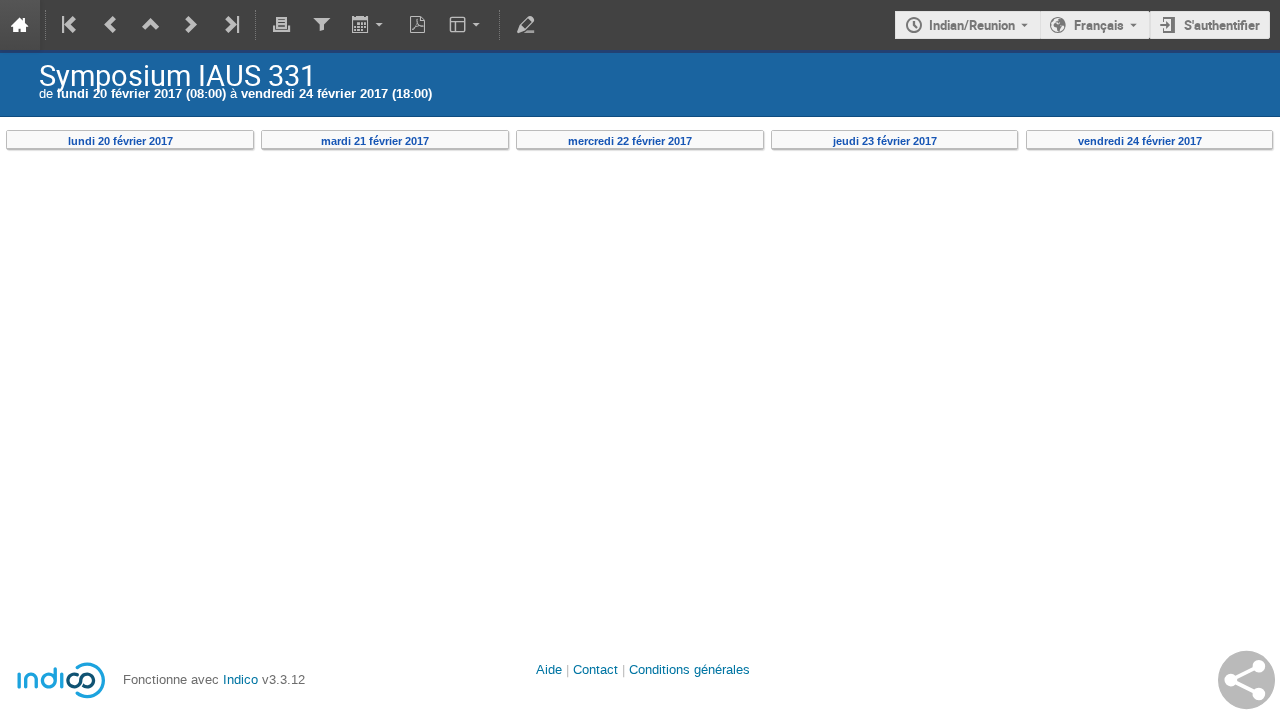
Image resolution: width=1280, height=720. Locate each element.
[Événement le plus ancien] (71, 25)
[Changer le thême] (466, 25)
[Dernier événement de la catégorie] (230, 25)
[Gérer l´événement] (525, 25)
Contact (595, 669)
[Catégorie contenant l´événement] (151, 25)
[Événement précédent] (111, 25)
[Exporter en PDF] (418, 25)
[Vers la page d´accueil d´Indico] (20, 25)
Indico (240, 679)
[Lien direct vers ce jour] (186, 141)
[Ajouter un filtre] (321, 25)
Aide (549, 669)
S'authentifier (1222, 25)
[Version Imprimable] (281, 25)
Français (1099, 25)
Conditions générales (689, 669)
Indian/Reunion (972, 25)
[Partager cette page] (1246, 680)
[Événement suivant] (191, 25)
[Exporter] (369, 25)
